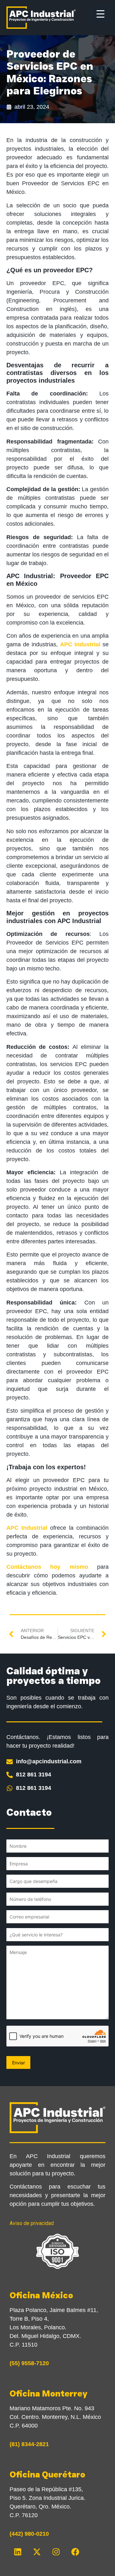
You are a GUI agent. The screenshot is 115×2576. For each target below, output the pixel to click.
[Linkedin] (18, 2552)
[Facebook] (75, 2552)
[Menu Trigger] (100, 14)
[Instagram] (56, 2552)
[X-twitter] (37, 2552)
